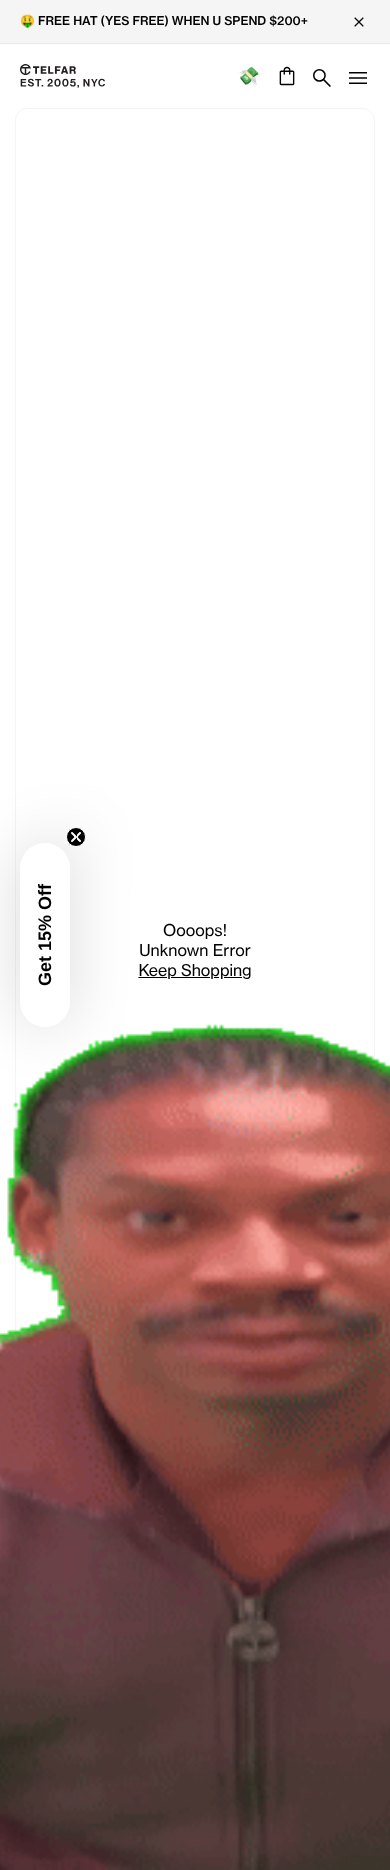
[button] (45, 935)
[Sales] (248, 76)
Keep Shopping (194, 970)
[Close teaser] (76, 837)
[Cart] (284, 76)
